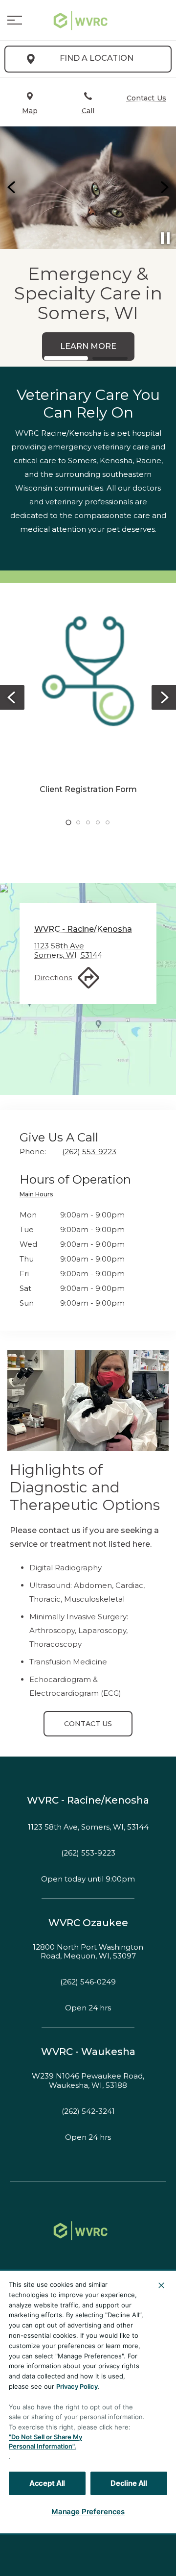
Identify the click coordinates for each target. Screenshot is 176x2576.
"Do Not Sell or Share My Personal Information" (45, 2442)
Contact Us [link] (88, 1724)
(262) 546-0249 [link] (88, 1982)
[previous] (12, 188)
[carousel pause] (165, 238)
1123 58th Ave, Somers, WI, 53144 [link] (88, 1827)
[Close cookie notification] (161, 2285)
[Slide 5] (108, 822)
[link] (88, 20)
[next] (164, 188)
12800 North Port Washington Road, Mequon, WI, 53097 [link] (88, 1952)
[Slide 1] (66, 358)
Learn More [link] (47, 346)
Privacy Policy (77, 2386)
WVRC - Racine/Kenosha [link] (88, 1800)
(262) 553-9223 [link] (88, 1853)
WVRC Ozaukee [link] (88, 1923)
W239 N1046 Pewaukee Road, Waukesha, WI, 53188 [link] (88, 2081)
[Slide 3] (88, 822)
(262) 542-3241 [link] (88, 2111)
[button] (15, 20)
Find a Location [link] (97, 58)
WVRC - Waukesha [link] (88, 2052)
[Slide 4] (98, 822)
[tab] (39, 1196)
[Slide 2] (110, 358)
